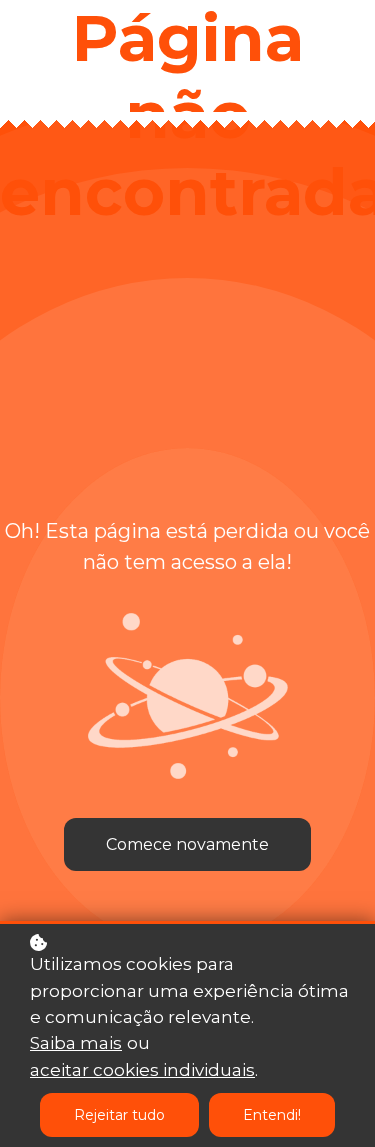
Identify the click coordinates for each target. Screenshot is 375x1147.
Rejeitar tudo (119, 1115)
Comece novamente (187, 844)
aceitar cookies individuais (142, 1070)
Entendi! (272, 1115)
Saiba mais (76, 1043)
